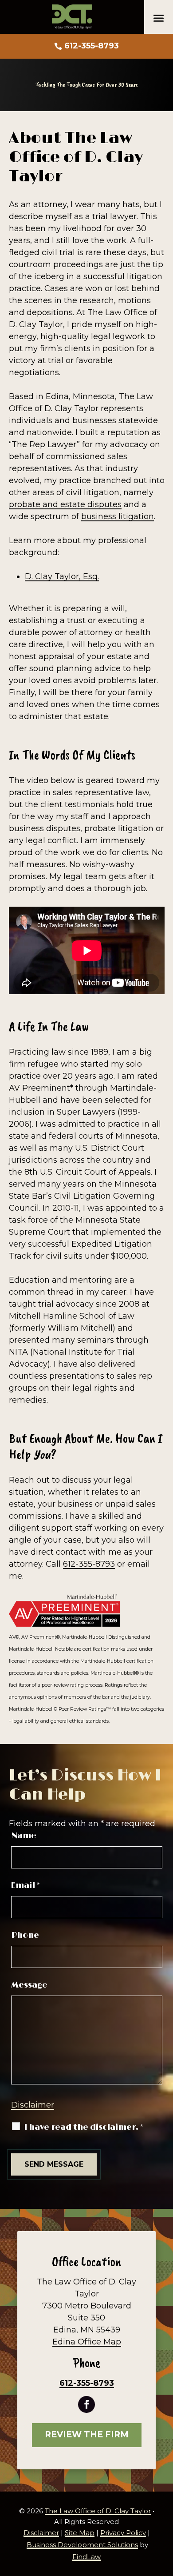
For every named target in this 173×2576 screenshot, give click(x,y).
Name (24, 1836)
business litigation (118, 516)
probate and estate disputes (65, 504)
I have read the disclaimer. (84, 2128)
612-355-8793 (92, 46)
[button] (159, 18)
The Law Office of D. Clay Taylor (98, 2511)
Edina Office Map (87, 2342)
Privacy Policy (123, 2533)
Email (26, 1886)
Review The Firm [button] (87, 2434)
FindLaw (86, 2557)
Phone (25, 1936)
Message (29, 1985)
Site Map (80, 2533)
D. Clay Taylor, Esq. (62, 576)
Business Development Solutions (82, 2545)
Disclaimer (33, 2105)
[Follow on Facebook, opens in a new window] (86, 2404)
